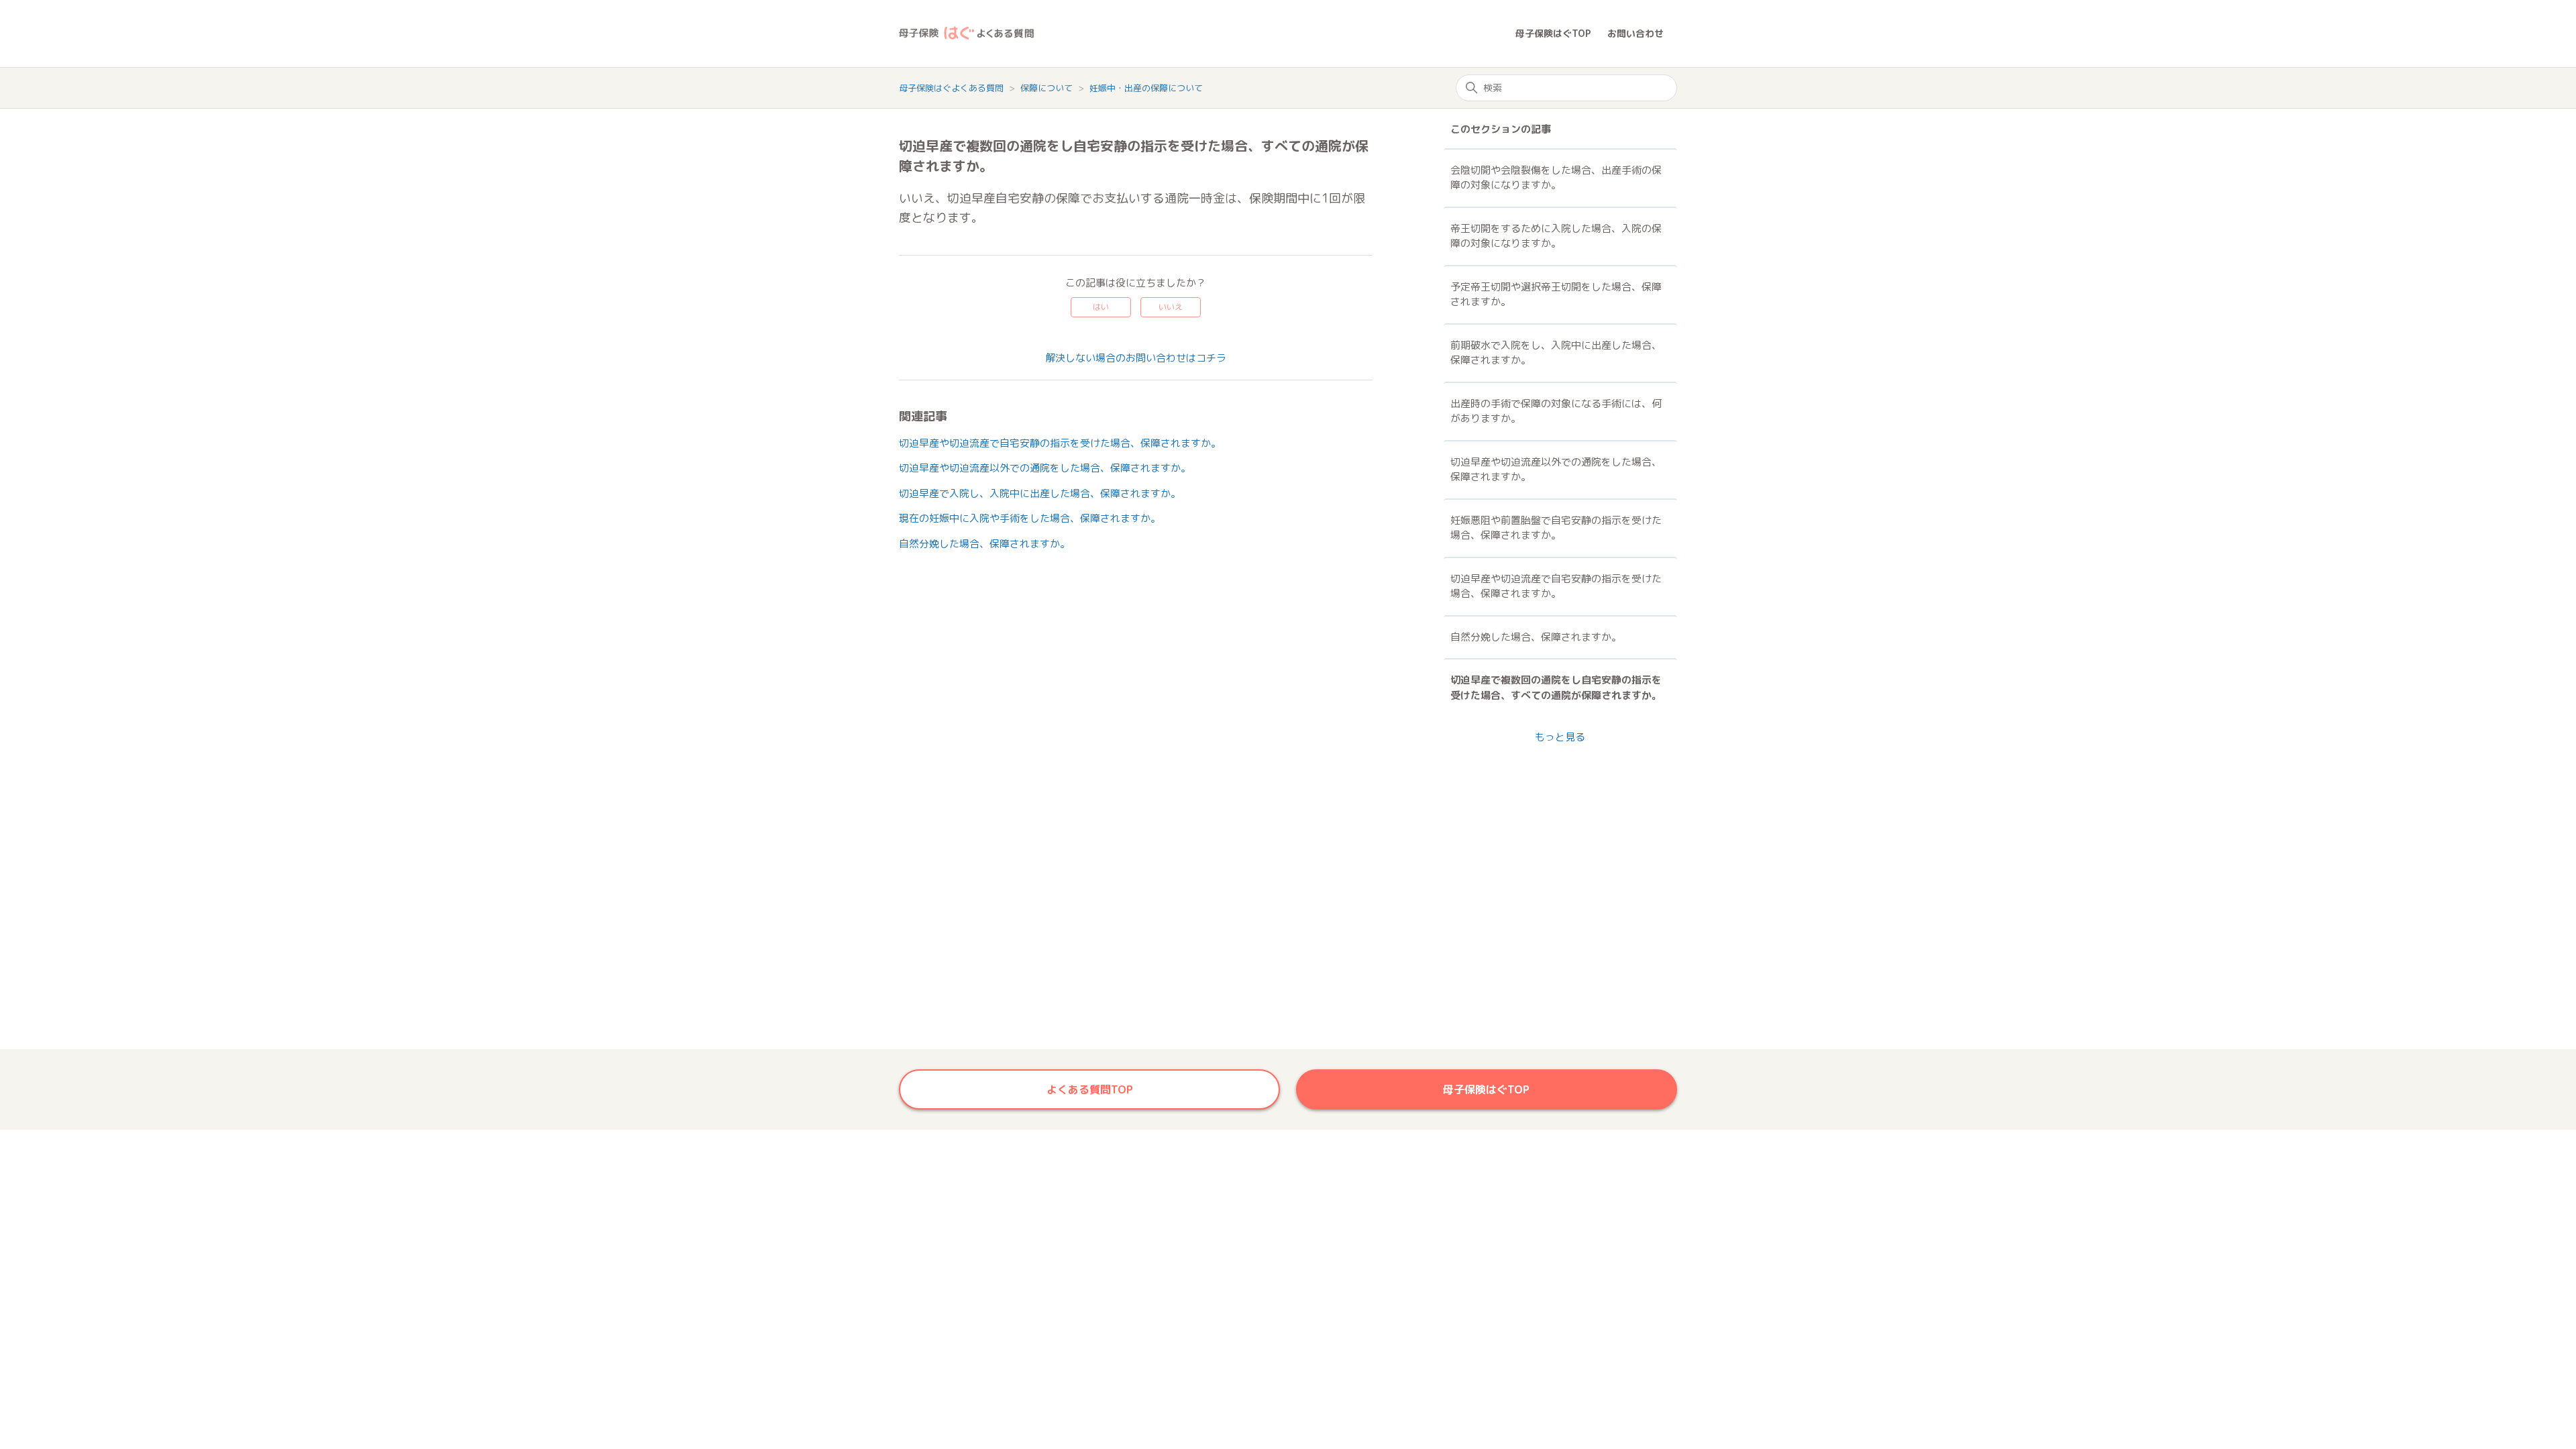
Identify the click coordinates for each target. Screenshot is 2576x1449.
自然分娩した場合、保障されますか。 (984, 544)
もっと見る (1560, 737)
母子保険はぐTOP (1553, 33)
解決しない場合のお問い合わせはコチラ (1136, 358)
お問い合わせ (1635, 33)
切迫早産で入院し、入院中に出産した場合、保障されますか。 (1040, 493)
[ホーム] (1207, 34)
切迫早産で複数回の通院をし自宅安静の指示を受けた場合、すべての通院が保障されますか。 (1556, 688)
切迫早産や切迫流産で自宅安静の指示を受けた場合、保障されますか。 (1060, 443)
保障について (1048, 88)
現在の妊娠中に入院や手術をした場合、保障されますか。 (1030, 518)
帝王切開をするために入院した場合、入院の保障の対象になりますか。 (1556, 236)
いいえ (1171, 307)
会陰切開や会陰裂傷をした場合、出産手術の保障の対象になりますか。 (1556, 178)
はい (1101, 307)
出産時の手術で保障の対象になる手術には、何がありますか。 (1556, 411)
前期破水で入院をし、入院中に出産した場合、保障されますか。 (1556, 353)
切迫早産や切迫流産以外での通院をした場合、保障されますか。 (1045, 468)
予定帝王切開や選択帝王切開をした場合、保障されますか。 (1556, 294)
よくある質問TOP (1090, 1089)
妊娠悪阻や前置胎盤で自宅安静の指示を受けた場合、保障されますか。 (1556, 528)
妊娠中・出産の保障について (1146, 88)
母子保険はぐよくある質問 (951, 88)
